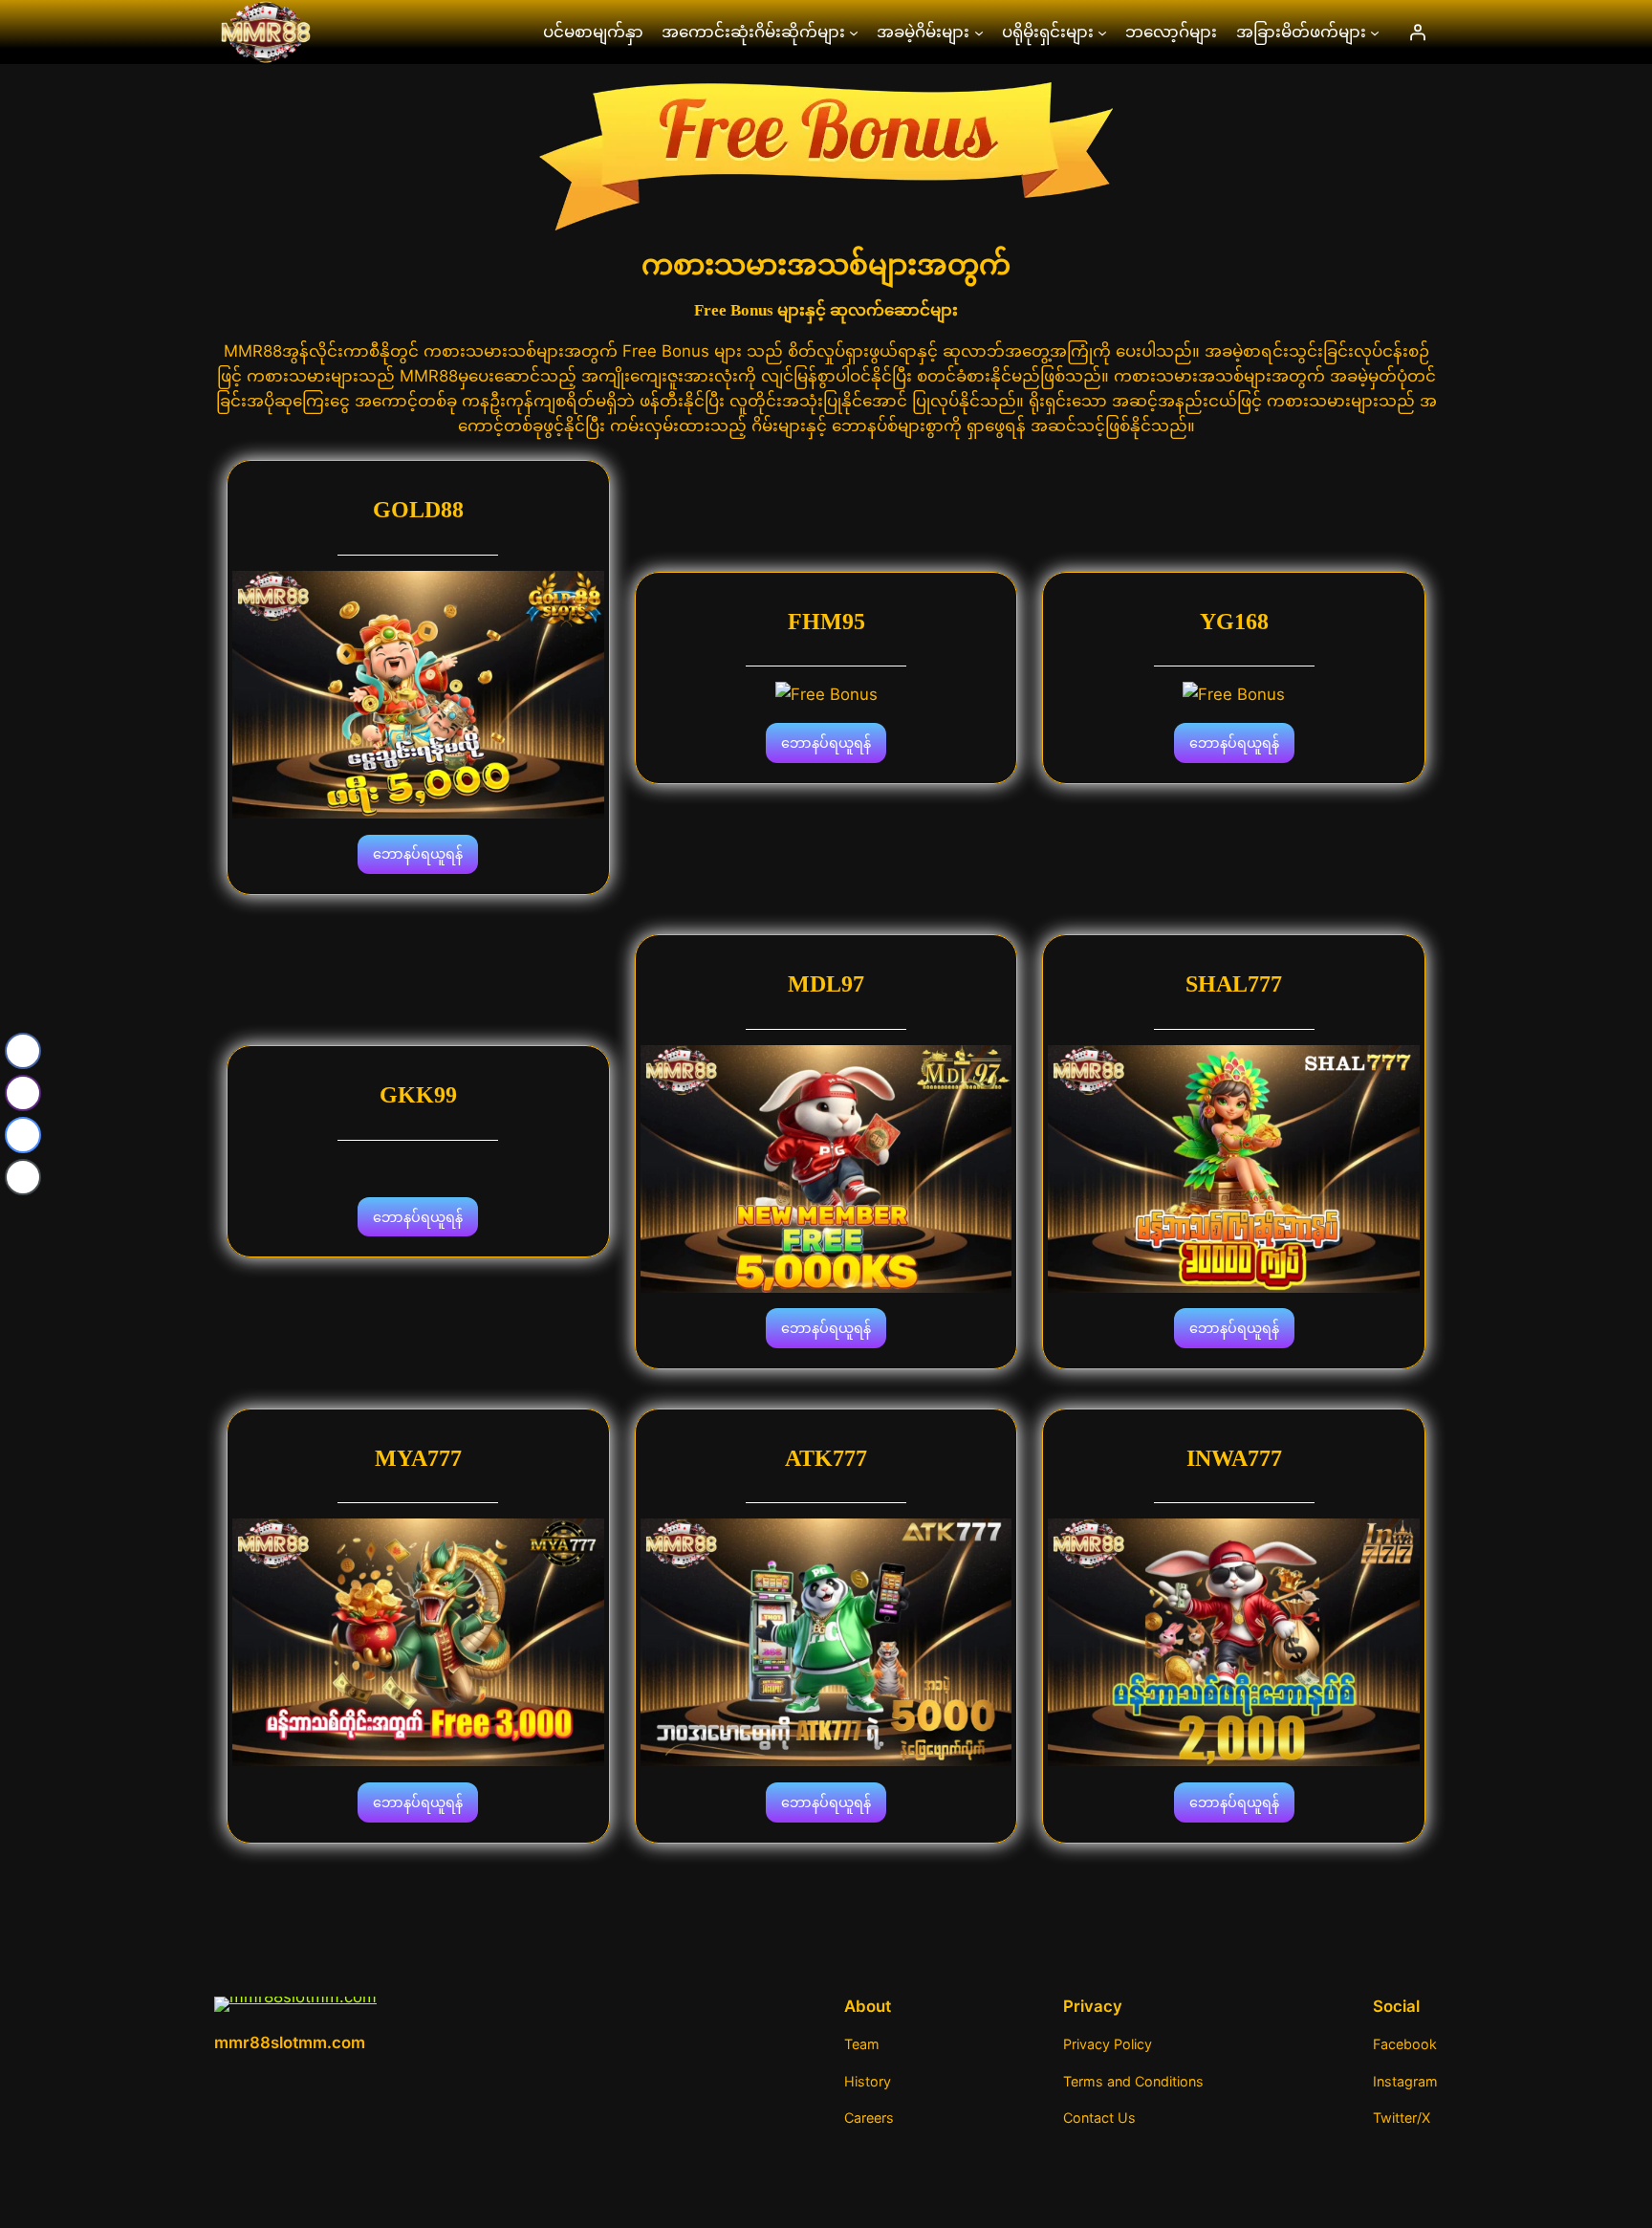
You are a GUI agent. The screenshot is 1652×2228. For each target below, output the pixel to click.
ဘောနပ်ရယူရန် (418, 853)
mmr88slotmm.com (290, 2042)
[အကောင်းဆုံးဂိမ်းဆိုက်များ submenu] (854, 32)
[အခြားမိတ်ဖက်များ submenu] (1375, 32)
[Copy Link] (23, 1177)
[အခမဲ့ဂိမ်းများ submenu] (979, 32)
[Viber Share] (23, 1093)
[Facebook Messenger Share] (23, 1135)
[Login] (1418, 32)
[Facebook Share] (23, 1051)
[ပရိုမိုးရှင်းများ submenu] (1102, 32)
